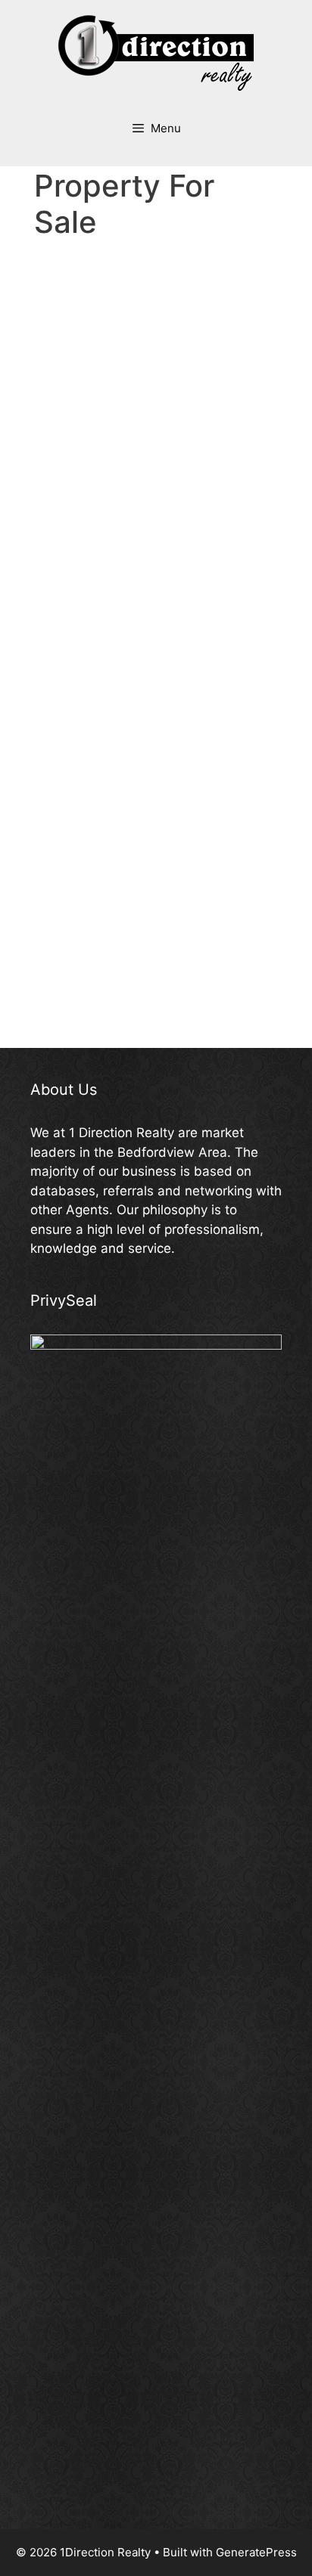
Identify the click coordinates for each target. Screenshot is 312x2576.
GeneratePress (256, 2552)
